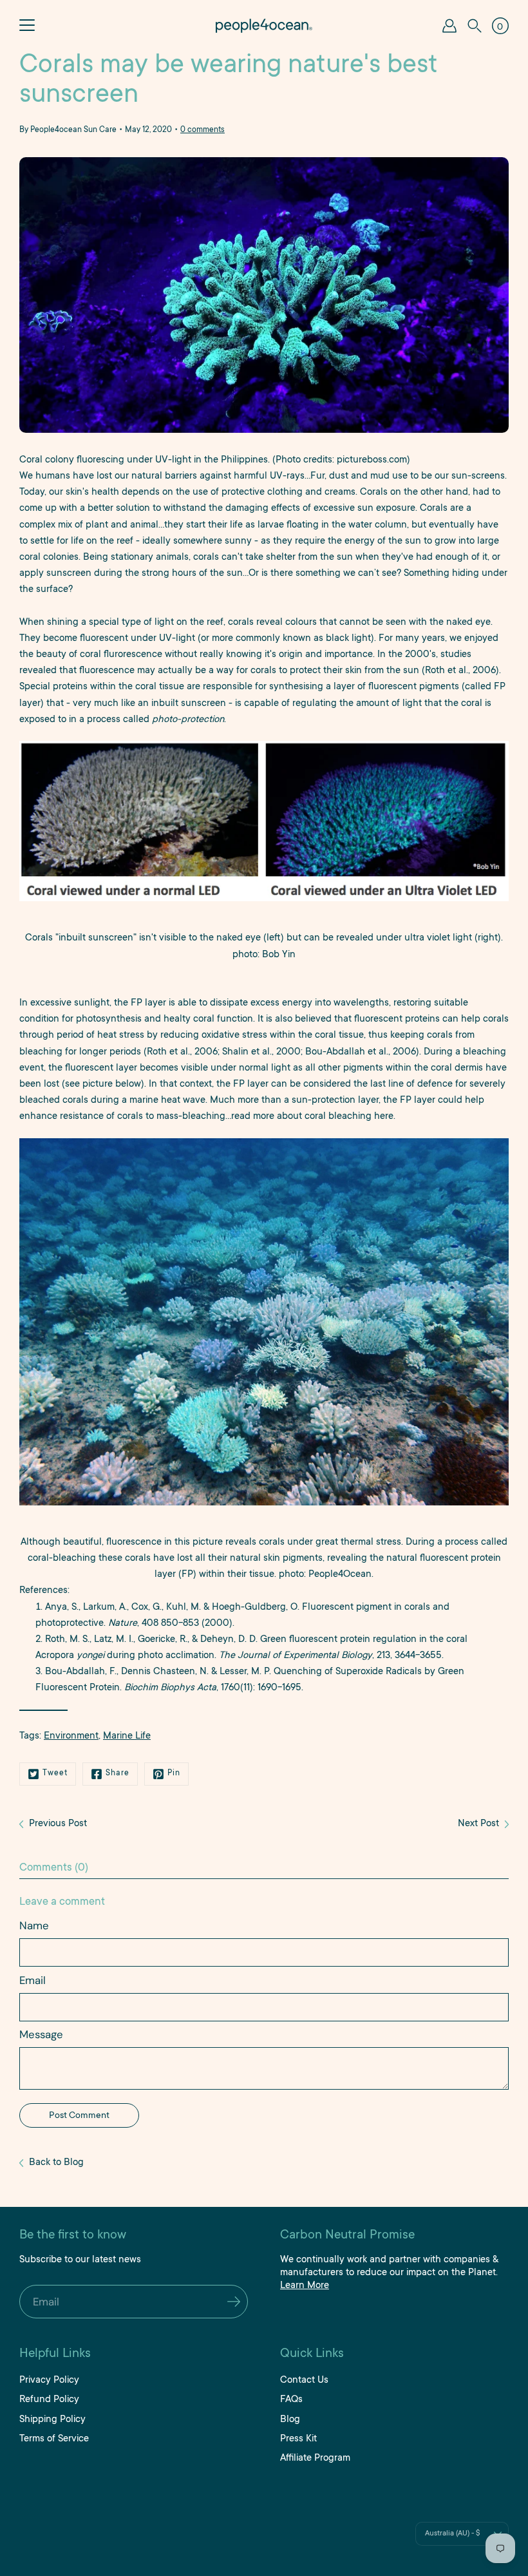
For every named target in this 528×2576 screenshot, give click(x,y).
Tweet (55, 1773)
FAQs (291, 2400)
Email (33, 1980)
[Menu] (27, 26)
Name (34, 1925)
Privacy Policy (49, 2380)
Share (118, 1773)
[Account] (449, 26)
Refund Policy (49, 2400)
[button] (475, 26)
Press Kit (298, 2439)
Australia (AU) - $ (452, 2534)
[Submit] (233, 2304)
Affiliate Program (315, 2458)
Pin (174, 1773)
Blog (290, 2420)
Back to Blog (56, 2163)
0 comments (203, 130)
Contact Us (304, 2380)
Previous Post (58, 1824)
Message (41, 2034)
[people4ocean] (264, 26)
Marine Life (127, 1736)
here (384, 1117)
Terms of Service (54, 2439)
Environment (71, 1736)
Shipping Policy (52, 2420)
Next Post (478, 1824)
